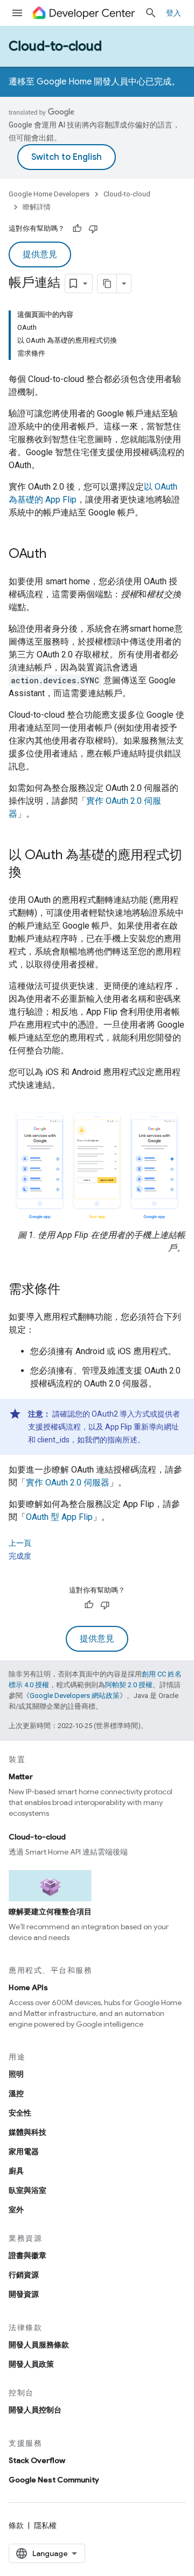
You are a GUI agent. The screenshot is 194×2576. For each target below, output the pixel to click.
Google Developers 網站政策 (75, 1696)
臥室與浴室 (27, 2190)
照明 (16, 2074)
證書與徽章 (27, 2255)
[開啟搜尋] (151, 13)
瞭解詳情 (37, 207)
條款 (16, 2525)
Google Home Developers (49, 194)
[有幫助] (77, 229)
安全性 (20, 2113)
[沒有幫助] (93, 229)
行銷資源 (24, 2275)
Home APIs (28, 1987)
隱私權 (45, 2525)
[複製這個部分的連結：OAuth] (57, 555)
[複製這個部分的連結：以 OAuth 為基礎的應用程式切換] (32, 873)
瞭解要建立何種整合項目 (50, 1912)
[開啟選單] (17, 13)
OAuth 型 (59, 1517)
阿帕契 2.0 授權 (129, 1685)
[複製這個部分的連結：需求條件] (71, 1290)
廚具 (16, 2171)
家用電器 (24, 2152)
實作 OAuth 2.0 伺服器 (68, 1482)
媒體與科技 (27, 2132)
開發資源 (24, 2294)
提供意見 (40, 254)
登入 (174, 13)
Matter (21, 1777)
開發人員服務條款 (39, 2345)
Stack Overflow (37, 2460)
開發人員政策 (31, 2364)
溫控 (16, 2093)
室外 (16, 2210)
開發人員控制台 (35, 2410)
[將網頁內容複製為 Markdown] (107, 284)
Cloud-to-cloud (55, 46)
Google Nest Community (54, 2480)
